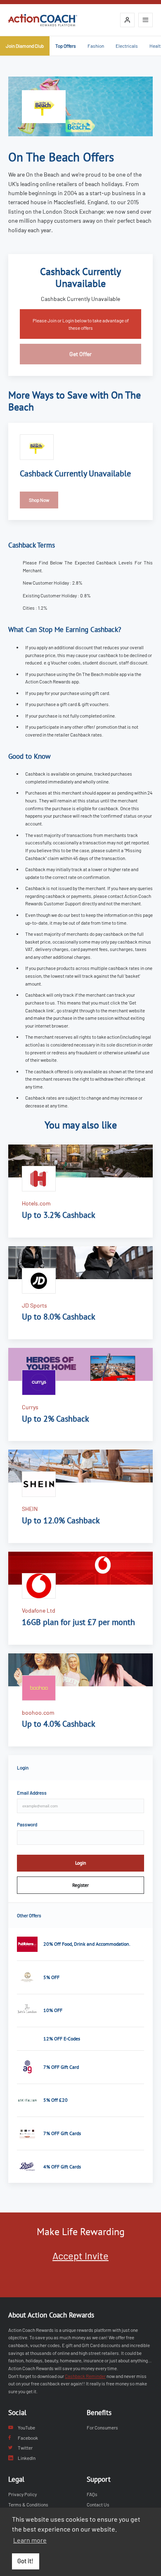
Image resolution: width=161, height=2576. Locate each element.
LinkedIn (27, 2458)
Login (81, 1863)
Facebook (28, 2438)
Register (80, 1885)
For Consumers (102, 2427)
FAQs (92, 2494)
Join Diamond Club (25, 46)
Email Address (32, 1793)
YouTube (26, 2427)
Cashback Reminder (85, 2376)
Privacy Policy (22, 2494)
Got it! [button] (25, 2561)
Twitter (25, 2448)
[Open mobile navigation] (146, 20)
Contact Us (98, 2504)
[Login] (127, 20)
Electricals (127, 46)
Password (27, 1824)
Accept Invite (80, 2255)
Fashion (96, 46)
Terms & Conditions (28, 2504)
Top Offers (66, 46)
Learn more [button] (30, 2540)
